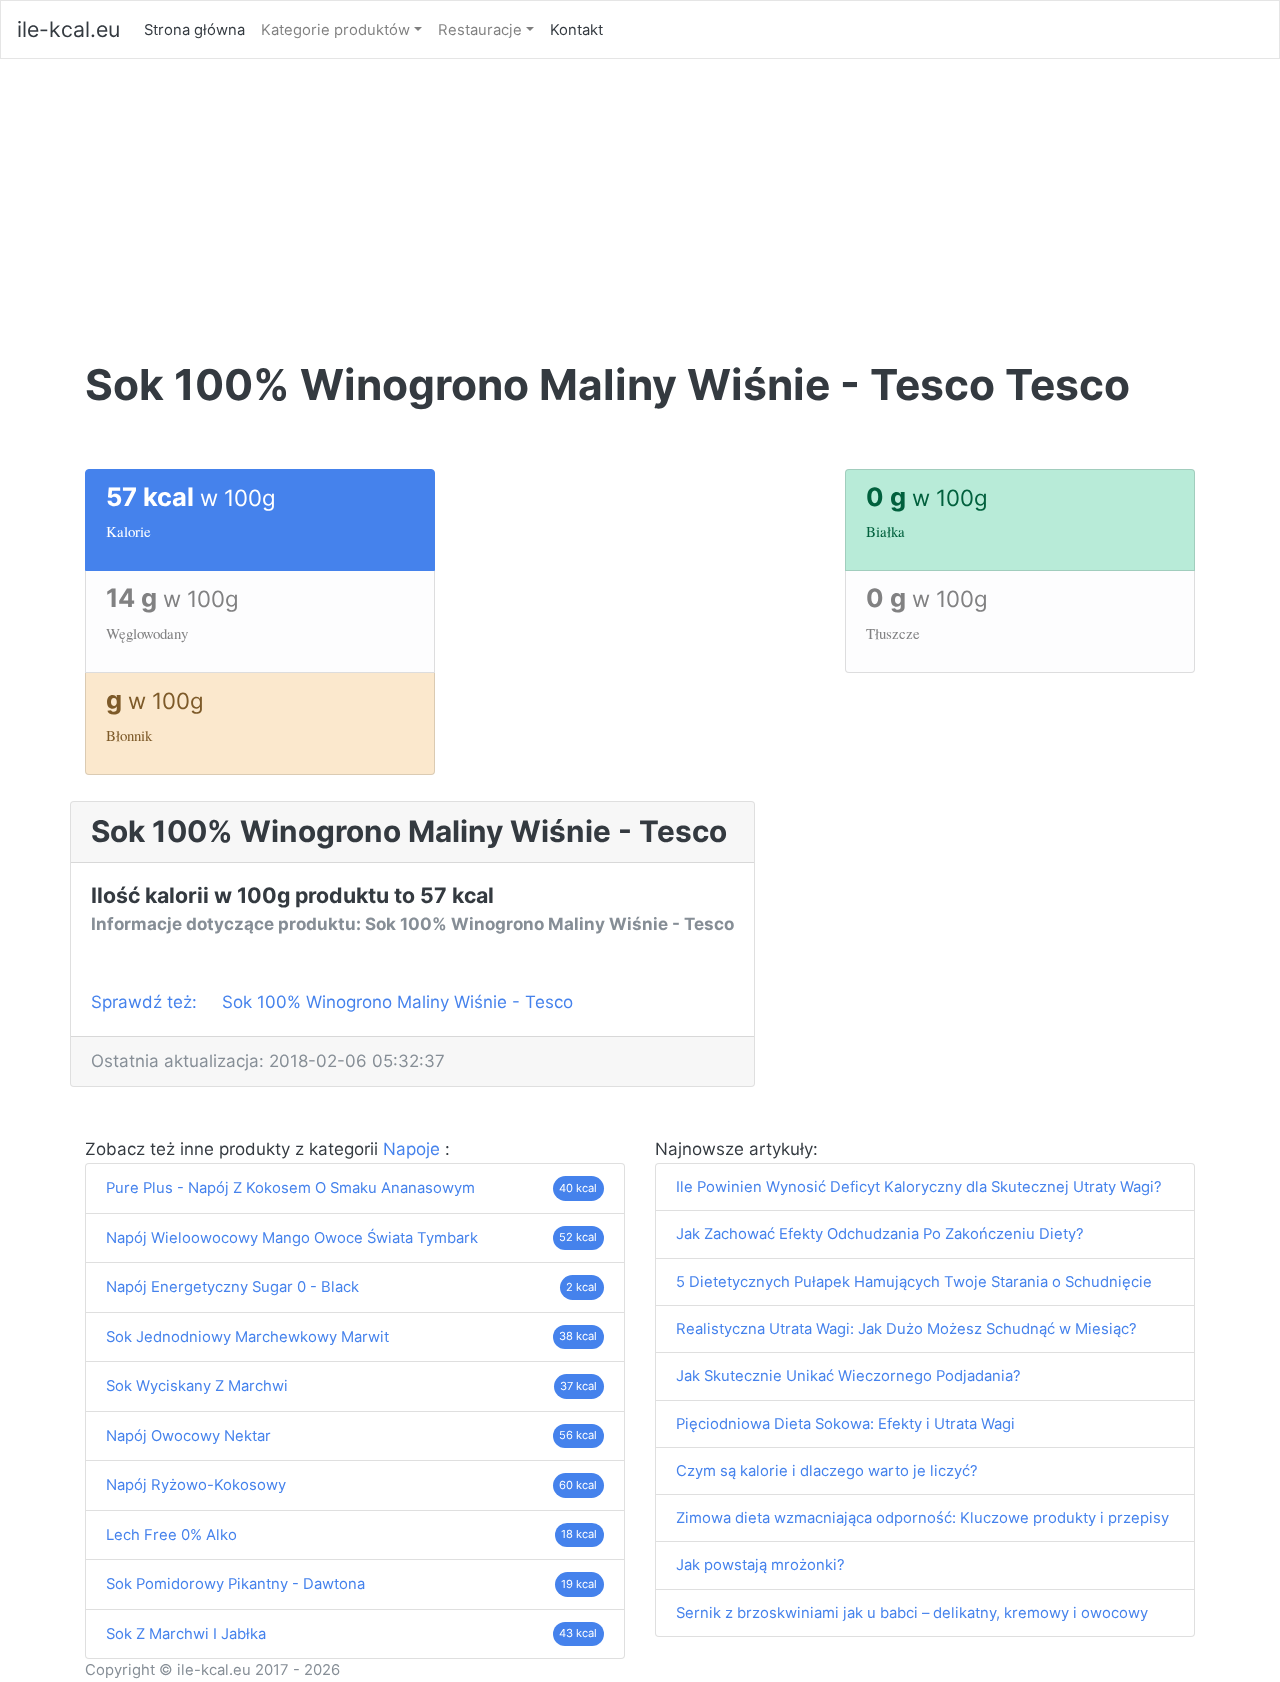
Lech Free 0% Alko (171, 1535)
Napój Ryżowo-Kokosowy (196, 1485)
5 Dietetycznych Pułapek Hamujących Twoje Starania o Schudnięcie (914, 1282)
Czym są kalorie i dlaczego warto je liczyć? (827, 1471)
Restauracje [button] (480, 30)
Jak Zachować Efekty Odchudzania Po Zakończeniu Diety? (880, 1234)
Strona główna (198, 29)
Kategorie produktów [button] (335, 30)
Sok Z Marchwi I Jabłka (186, 1634)
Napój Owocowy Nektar (188, 1436)
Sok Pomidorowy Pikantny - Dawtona (235, 1584)
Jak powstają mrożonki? (760, 1565)
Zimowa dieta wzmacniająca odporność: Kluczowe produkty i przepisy (922, 1518)
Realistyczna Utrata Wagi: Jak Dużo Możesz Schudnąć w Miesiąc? (906, 1329)
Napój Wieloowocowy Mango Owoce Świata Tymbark (292, 1238)
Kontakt (576, 30)
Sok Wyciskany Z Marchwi (197, 1386)
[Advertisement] (640, 209)
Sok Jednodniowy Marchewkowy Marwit (247, 1337)
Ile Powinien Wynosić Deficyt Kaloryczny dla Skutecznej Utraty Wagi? (919, 1187)
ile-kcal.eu (68, 29)
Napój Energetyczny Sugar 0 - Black (232, 1287)
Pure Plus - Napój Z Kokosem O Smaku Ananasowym (290, 1188)
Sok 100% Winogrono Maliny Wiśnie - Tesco (397, 1002)
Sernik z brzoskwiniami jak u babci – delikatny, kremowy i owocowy (912, 1613)
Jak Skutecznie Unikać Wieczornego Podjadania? (848, 1376)
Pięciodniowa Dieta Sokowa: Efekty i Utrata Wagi (845, 1424)
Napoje (414, 1149)
